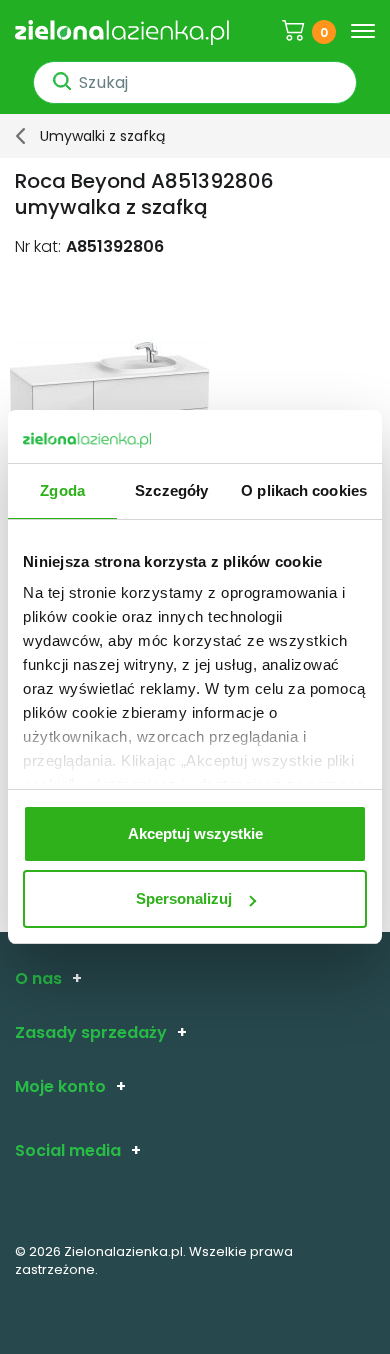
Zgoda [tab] (62, 490)
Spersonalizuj (184, 898)
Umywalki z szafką (102, 136)
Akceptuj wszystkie (195, 833)
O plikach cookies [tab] (304, 490)
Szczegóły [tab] (171, 490)
